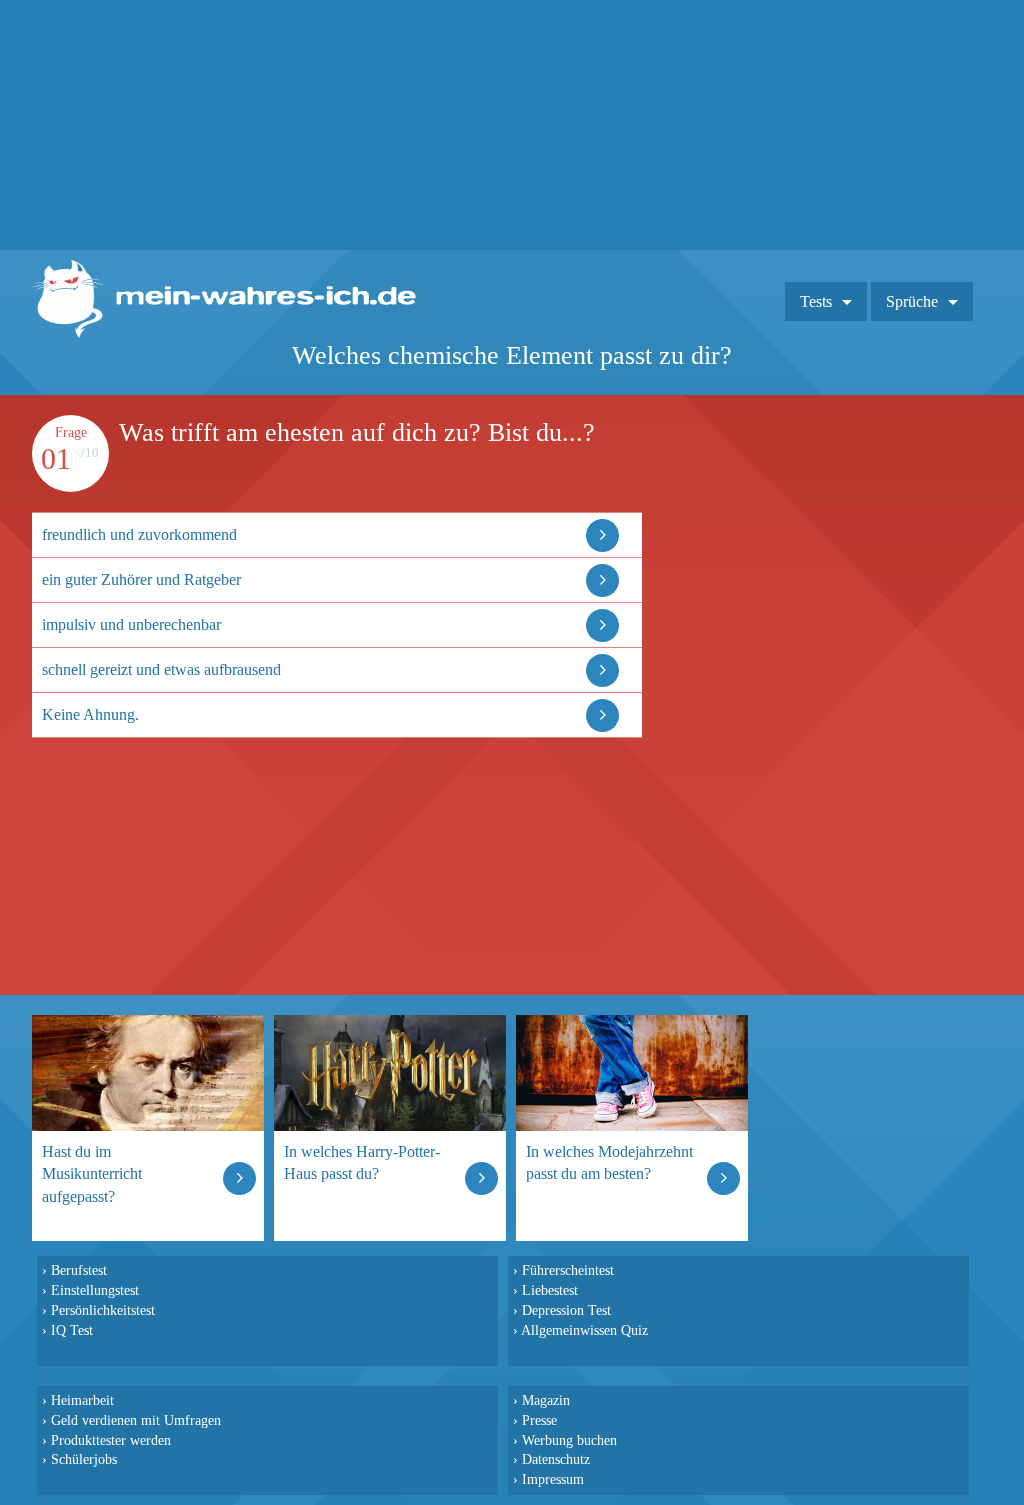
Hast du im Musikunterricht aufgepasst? (92, 1173)
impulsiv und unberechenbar (131, 624)
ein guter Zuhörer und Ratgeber (141, 579)
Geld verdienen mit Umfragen (136, 1420)
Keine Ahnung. (90, 714)
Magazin (546, 1400)
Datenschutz (556, 1459)
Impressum (553, 1479)
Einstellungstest (95, 1290)
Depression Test (566, 1310)
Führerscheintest (568, 1270)
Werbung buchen (569, 1440)
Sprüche (912, 301)
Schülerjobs (84, 1459)
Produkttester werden (111, 1440)
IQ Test (72, 1330)
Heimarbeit (82, 1400)
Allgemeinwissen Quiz (584, 1330)
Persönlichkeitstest (103, 1310)
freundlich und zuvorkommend (139, 534)
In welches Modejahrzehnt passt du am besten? (609, 1162)
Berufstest (79, 1270)
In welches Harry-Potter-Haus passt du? (362, 1162)
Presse (539, 1420)
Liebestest (550, 1290)
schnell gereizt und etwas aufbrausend (161, 669)
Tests (816, 301)
